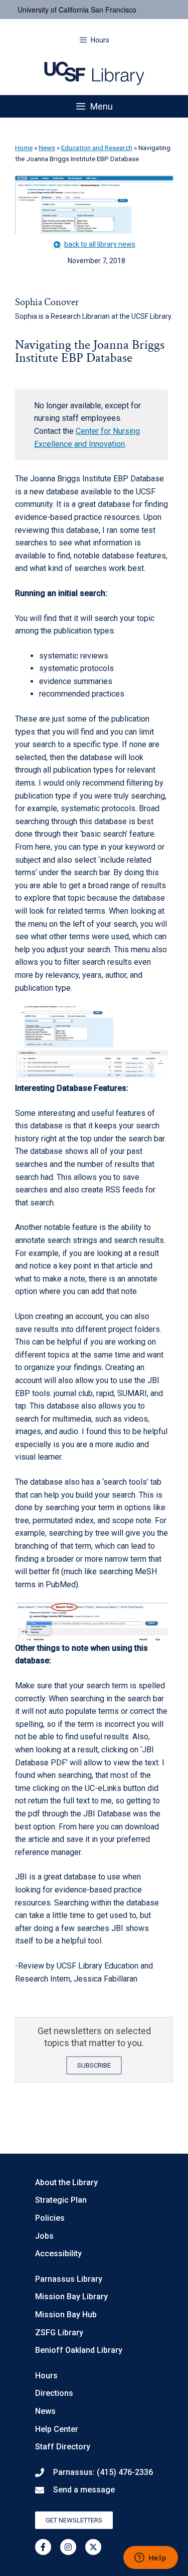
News (47, 148)
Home (24, 148)
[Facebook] (43, 2547)
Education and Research (97, 148)
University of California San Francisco (77, 10)
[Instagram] (68, 2547)
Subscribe (94, 2065)
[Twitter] (93, 2547)
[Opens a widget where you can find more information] (150, 2558)
